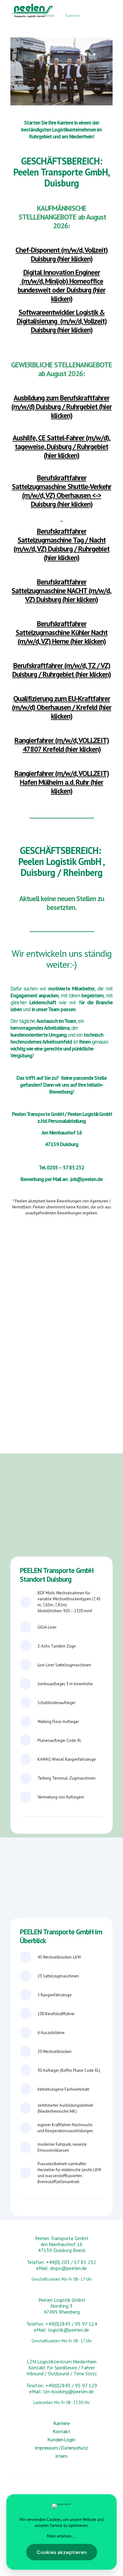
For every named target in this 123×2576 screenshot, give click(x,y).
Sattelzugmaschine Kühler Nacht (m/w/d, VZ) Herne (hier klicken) (62, 632)
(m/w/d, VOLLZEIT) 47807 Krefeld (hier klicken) (62, 745)
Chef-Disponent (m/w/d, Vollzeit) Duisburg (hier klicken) (61, 254)
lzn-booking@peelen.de (68, 2391)
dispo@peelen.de (68, 2268)
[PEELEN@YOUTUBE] (35, 2489)
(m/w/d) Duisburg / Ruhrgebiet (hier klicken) (61, 407)
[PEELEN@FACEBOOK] (88, 2489)
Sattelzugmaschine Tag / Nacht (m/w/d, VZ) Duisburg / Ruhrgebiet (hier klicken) (61, 544)
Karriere (62, 2423)
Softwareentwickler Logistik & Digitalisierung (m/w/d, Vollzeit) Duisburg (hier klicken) (62, 321)
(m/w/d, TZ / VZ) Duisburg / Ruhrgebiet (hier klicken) (61, 670)
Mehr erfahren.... (62, 2536)
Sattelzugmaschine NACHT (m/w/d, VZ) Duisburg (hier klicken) (61, 591)
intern (61, 2456)
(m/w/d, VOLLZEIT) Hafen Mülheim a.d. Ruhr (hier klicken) (62, 782)
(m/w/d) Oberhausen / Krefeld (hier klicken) (62, 707)
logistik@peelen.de (68, 2330)
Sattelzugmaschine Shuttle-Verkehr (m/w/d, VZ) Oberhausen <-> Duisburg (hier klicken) (62, 491)
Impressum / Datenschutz (61, 2448)
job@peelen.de (86, 1179)
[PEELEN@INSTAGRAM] (61, 2489)
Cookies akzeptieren (62, 2552)
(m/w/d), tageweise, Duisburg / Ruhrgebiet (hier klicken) (61, 446)
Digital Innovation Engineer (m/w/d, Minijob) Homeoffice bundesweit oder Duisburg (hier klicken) (61, 285)
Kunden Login (61, 2439)
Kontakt (61, 2431)
